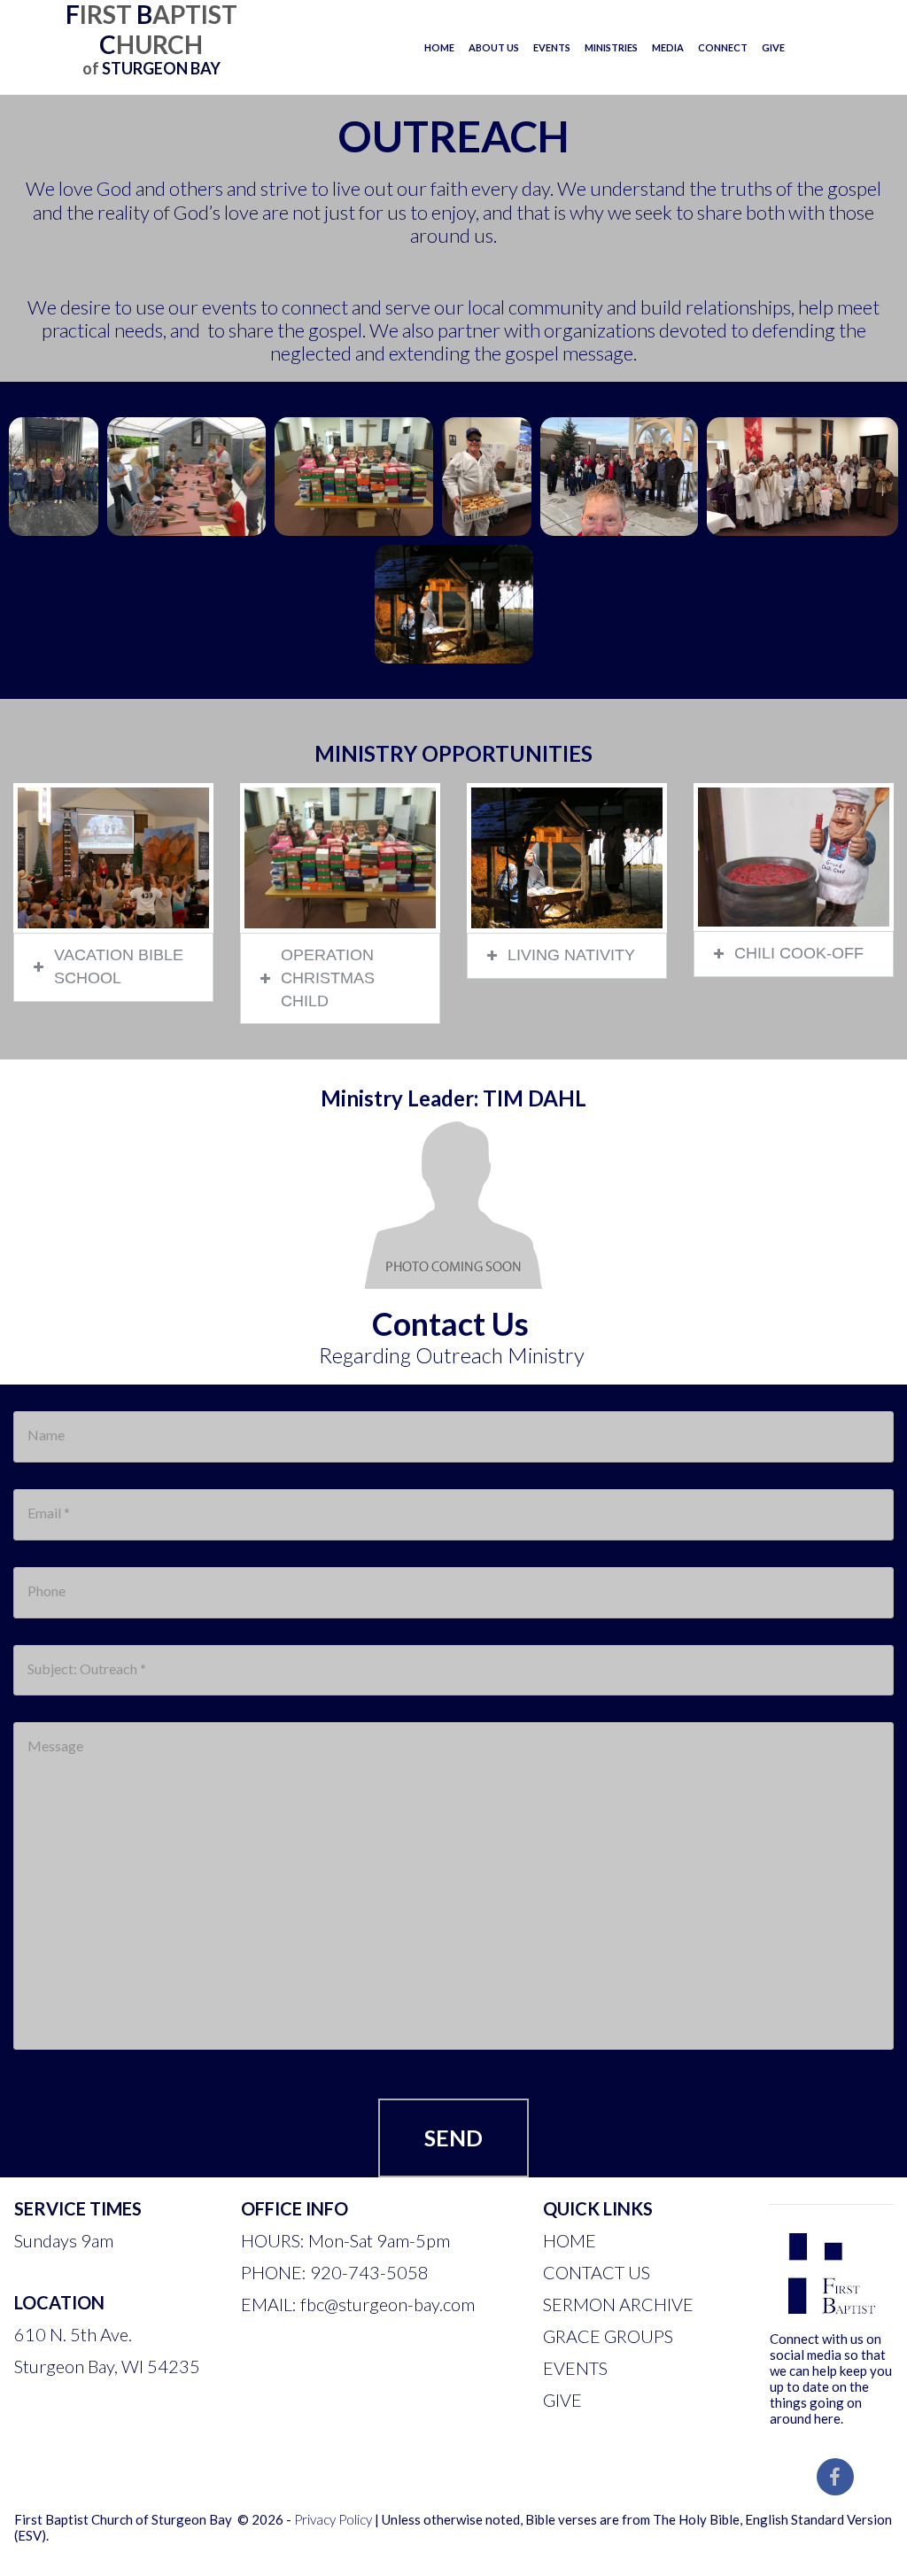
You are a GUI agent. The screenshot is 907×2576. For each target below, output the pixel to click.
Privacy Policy (333, 2519)
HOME (439, 47)
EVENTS (552, 47)
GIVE (773, 47)
